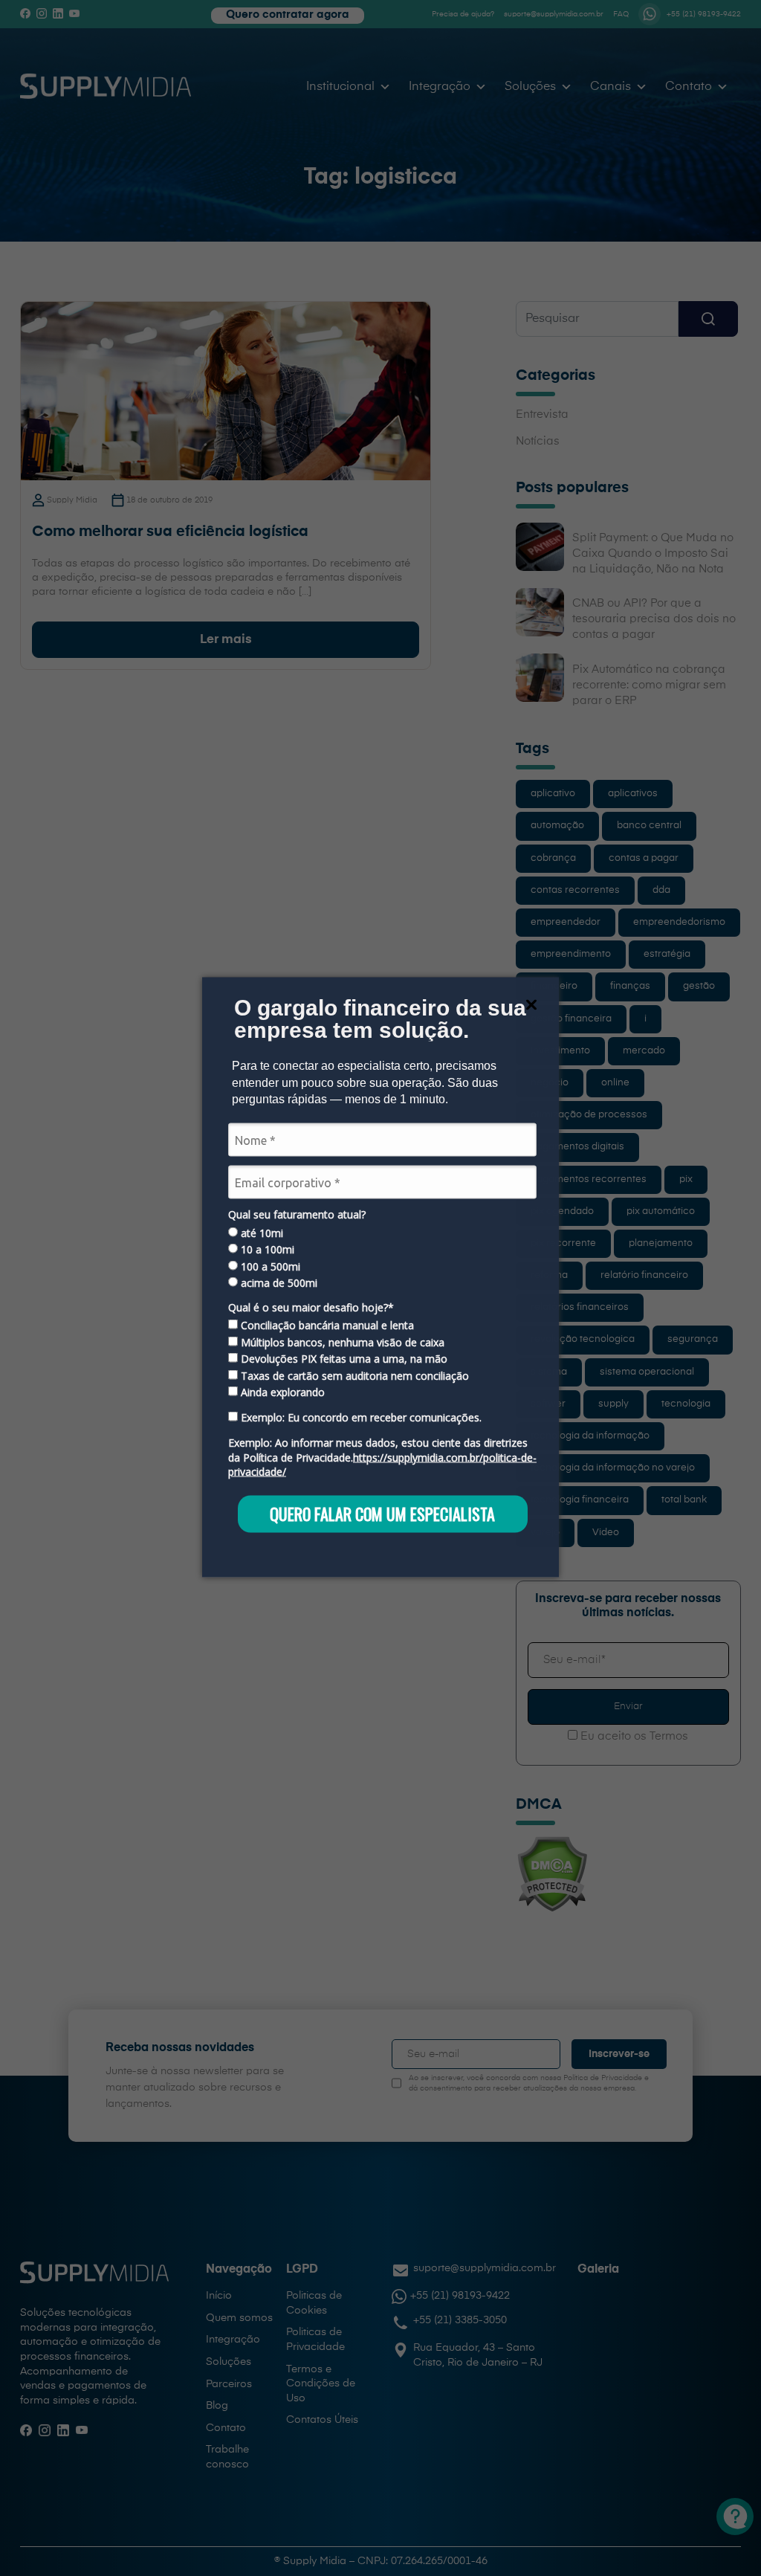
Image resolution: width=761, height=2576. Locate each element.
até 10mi (260, 1233)
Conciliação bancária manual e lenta (326, 1326)
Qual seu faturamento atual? (297, 1215)
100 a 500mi (269, 1266)
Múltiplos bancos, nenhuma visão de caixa (341, 1342)
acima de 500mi (278, 1282)
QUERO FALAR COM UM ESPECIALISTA (382, 1514)
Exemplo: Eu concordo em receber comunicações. (360, 1418)
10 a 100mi (266, 1250)
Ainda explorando (281, 1392)
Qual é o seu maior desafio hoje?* (311, 1307)
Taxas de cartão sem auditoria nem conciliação (353, 1375)
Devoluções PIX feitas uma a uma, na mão (343, 1359)
